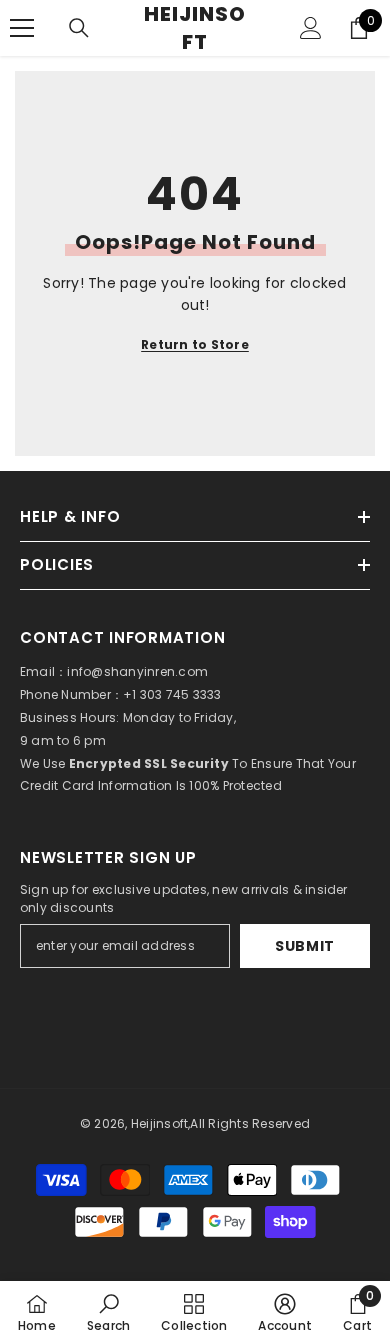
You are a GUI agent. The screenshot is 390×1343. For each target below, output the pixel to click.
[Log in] (311, 28)
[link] (108, 1312)
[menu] (22, 28)
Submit (305, 946)
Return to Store (195, 344)
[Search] (79, 28)
